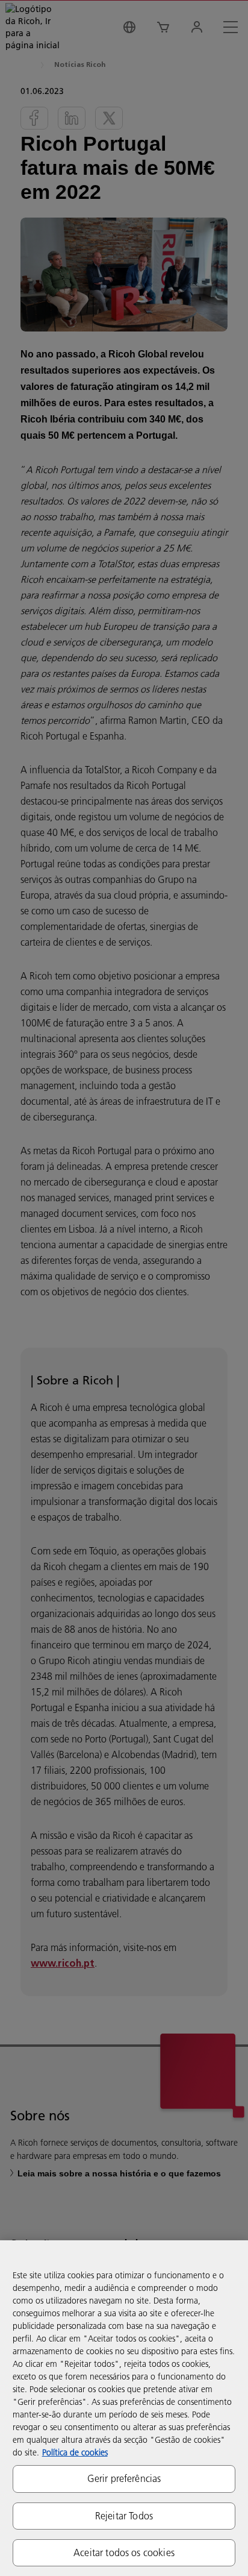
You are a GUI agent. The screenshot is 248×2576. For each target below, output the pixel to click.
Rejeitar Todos (124, 2516)
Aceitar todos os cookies (124, 2552)
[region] (124, 2408)
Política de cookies (75, 2452)
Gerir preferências (124, 2478)
